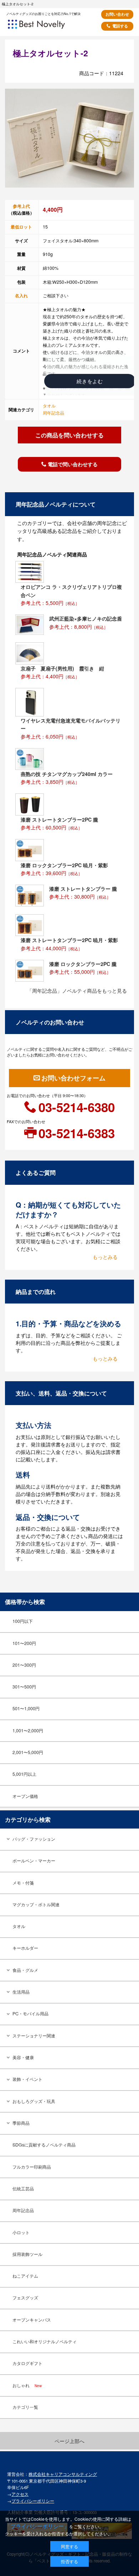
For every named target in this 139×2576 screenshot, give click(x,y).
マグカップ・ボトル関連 (36, 1904)
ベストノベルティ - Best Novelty (46, 27)
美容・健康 (23, 2057)
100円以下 (23, 1621)
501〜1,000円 (26, 1708)
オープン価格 (25, 1796)
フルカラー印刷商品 (32, 2167)
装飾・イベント (27, 2079)
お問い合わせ (117, 14)
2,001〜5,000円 (28, 1752)
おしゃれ (27, 2385)
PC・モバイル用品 (30, 2014)
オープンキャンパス (32, 2320)
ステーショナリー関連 (34, 2036)
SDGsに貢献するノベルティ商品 (44, 2145)
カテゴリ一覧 (25, 2407)
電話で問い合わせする (73, 464)
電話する (120, 26)
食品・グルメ (25, 1970)
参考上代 (21, 206)
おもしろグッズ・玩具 (34, 2101)
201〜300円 (24, 1665)
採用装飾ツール (27, 2254)
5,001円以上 (24, 1774)
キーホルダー (25, 1948)
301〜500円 (24, 1687)
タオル (49, 406)
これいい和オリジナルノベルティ (45, 2341)
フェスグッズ (25, 2298)
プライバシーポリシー (33, 2501)
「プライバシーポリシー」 (37, 2526)
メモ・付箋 (23, 1883)
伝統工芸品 (23, 2189)
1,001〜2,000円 (28, 1731)
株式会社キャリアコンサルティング (63, 2474)
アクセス (20, 2494)
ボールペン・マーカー (34, 1861)
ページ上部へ (69, 2441)
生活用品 (21, 1992)
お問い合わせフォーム (73, 1078)
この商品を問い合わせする (69, 435)
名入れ (21, 295)
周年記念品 (53, 413)
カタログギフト (27, 2363)
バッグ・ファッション (34, 1839)
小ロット (21, 2232)
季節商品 (21, 2123)
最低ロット (21, 227)
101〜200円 (24, 1643)
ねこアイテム (25, 2276)
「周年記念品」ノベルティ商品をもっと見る (77, 991)
